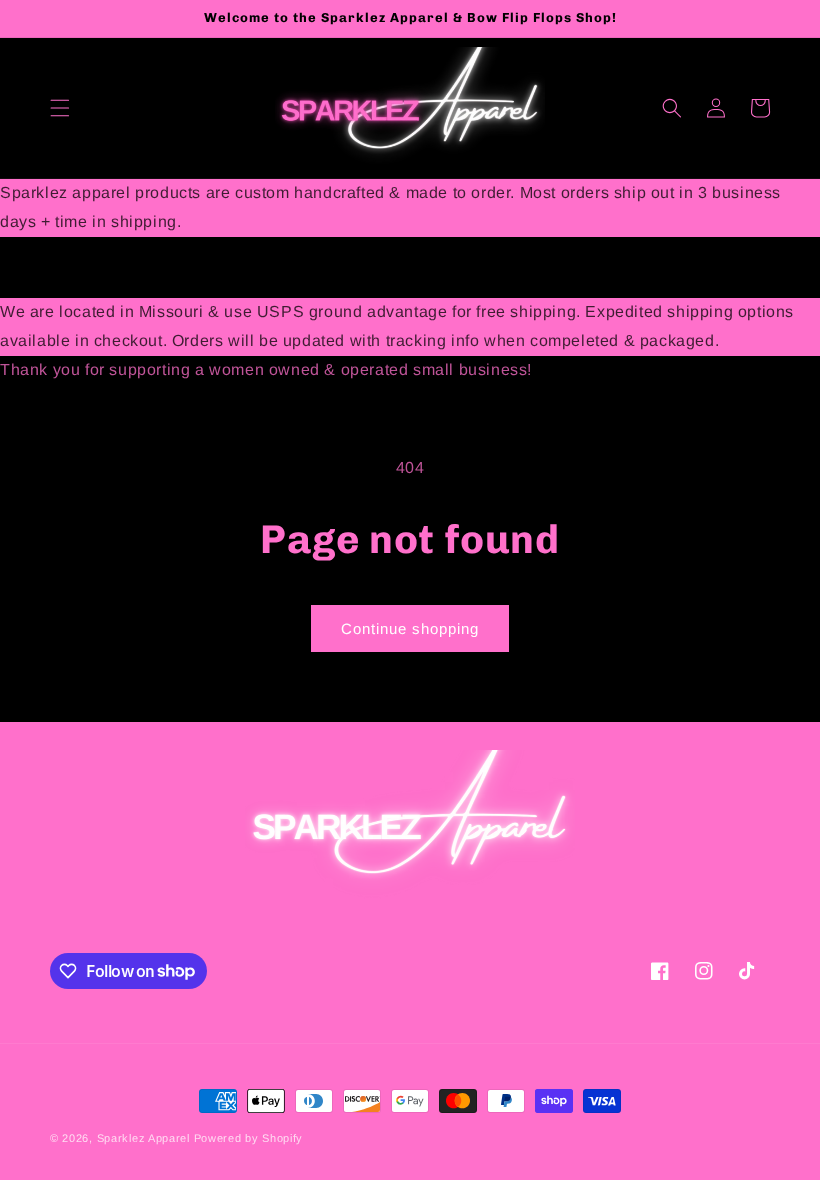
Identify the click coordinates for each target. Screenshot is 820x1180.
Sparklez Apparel (143, 1138)
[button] (60, 108)
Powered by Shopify (249, 1138)
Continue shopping (410, 628)
